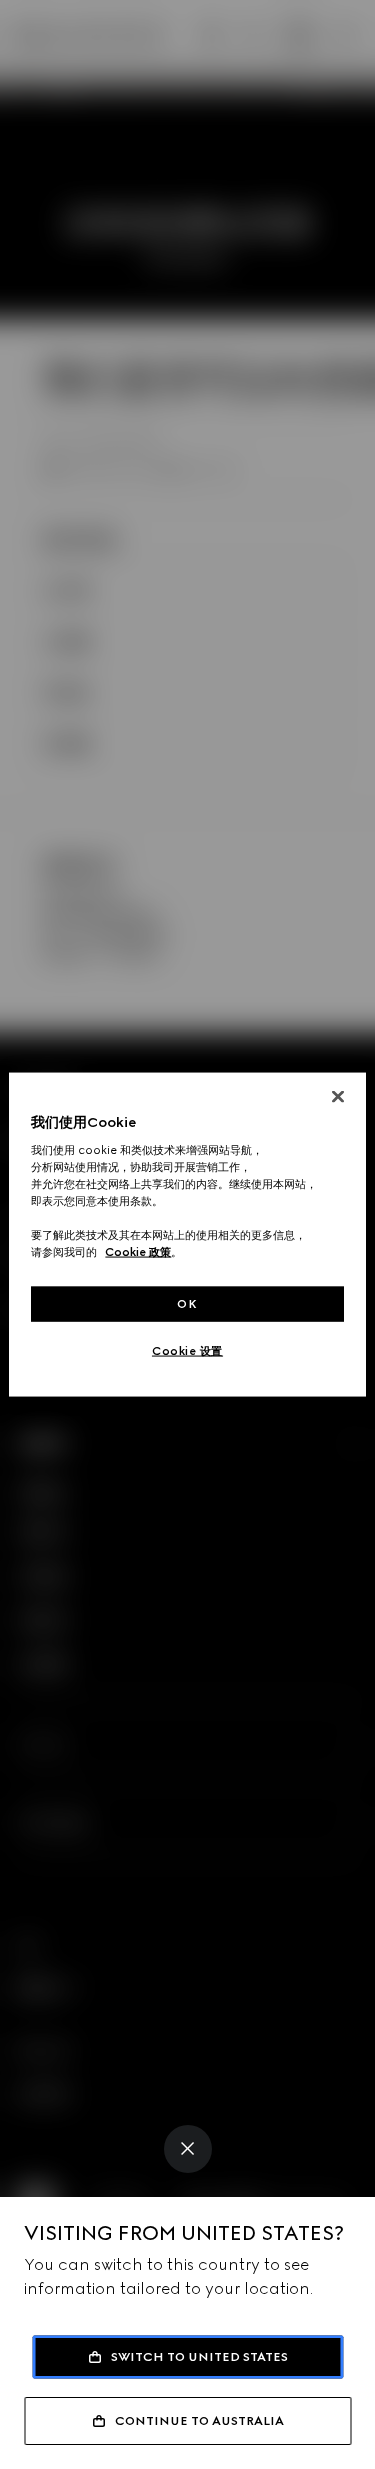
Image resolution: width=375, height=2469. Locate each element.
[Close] (188, 2149)
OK (187, 1303)
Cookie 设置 (187, 1351)
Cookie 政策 (138, 1252)
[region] (187, 1234)
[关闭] (338, 1096)
